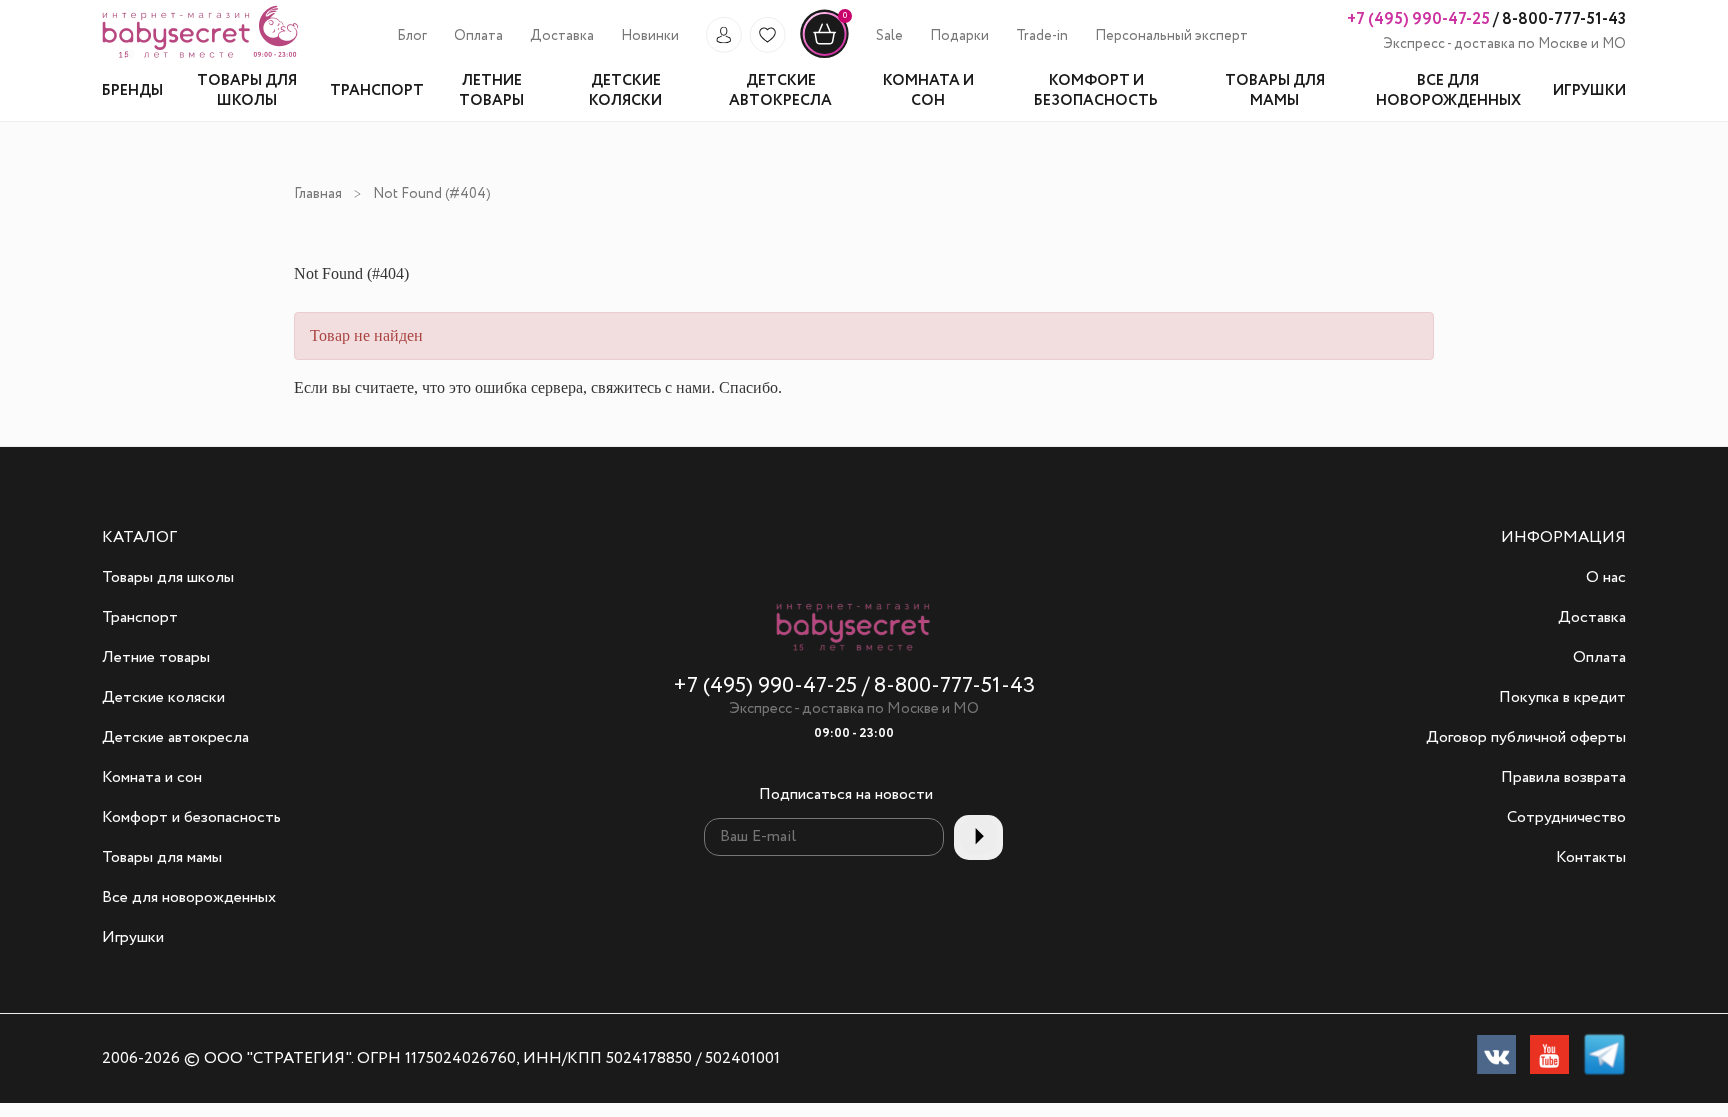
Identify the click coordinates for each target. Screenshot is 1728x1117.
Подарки (959, 36)
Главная (318, 194)
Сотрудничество (1566, 818)
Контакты (1591, 858)
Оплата (478, 36)
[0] (824, 55)
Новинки (650, 36)
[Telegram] (1604, 1058)
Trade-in (1042, 36)
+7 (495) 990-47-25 (1418, 19)
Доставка (562, 36)
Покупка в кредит (1562, 698)
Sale (889, 36)
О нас (1606, 578)
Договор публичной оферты (1526, 738)
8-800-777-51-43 (1562, 19)
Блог (412, 36)
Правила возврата (1563, 778)
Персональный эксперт (1171, 36)
